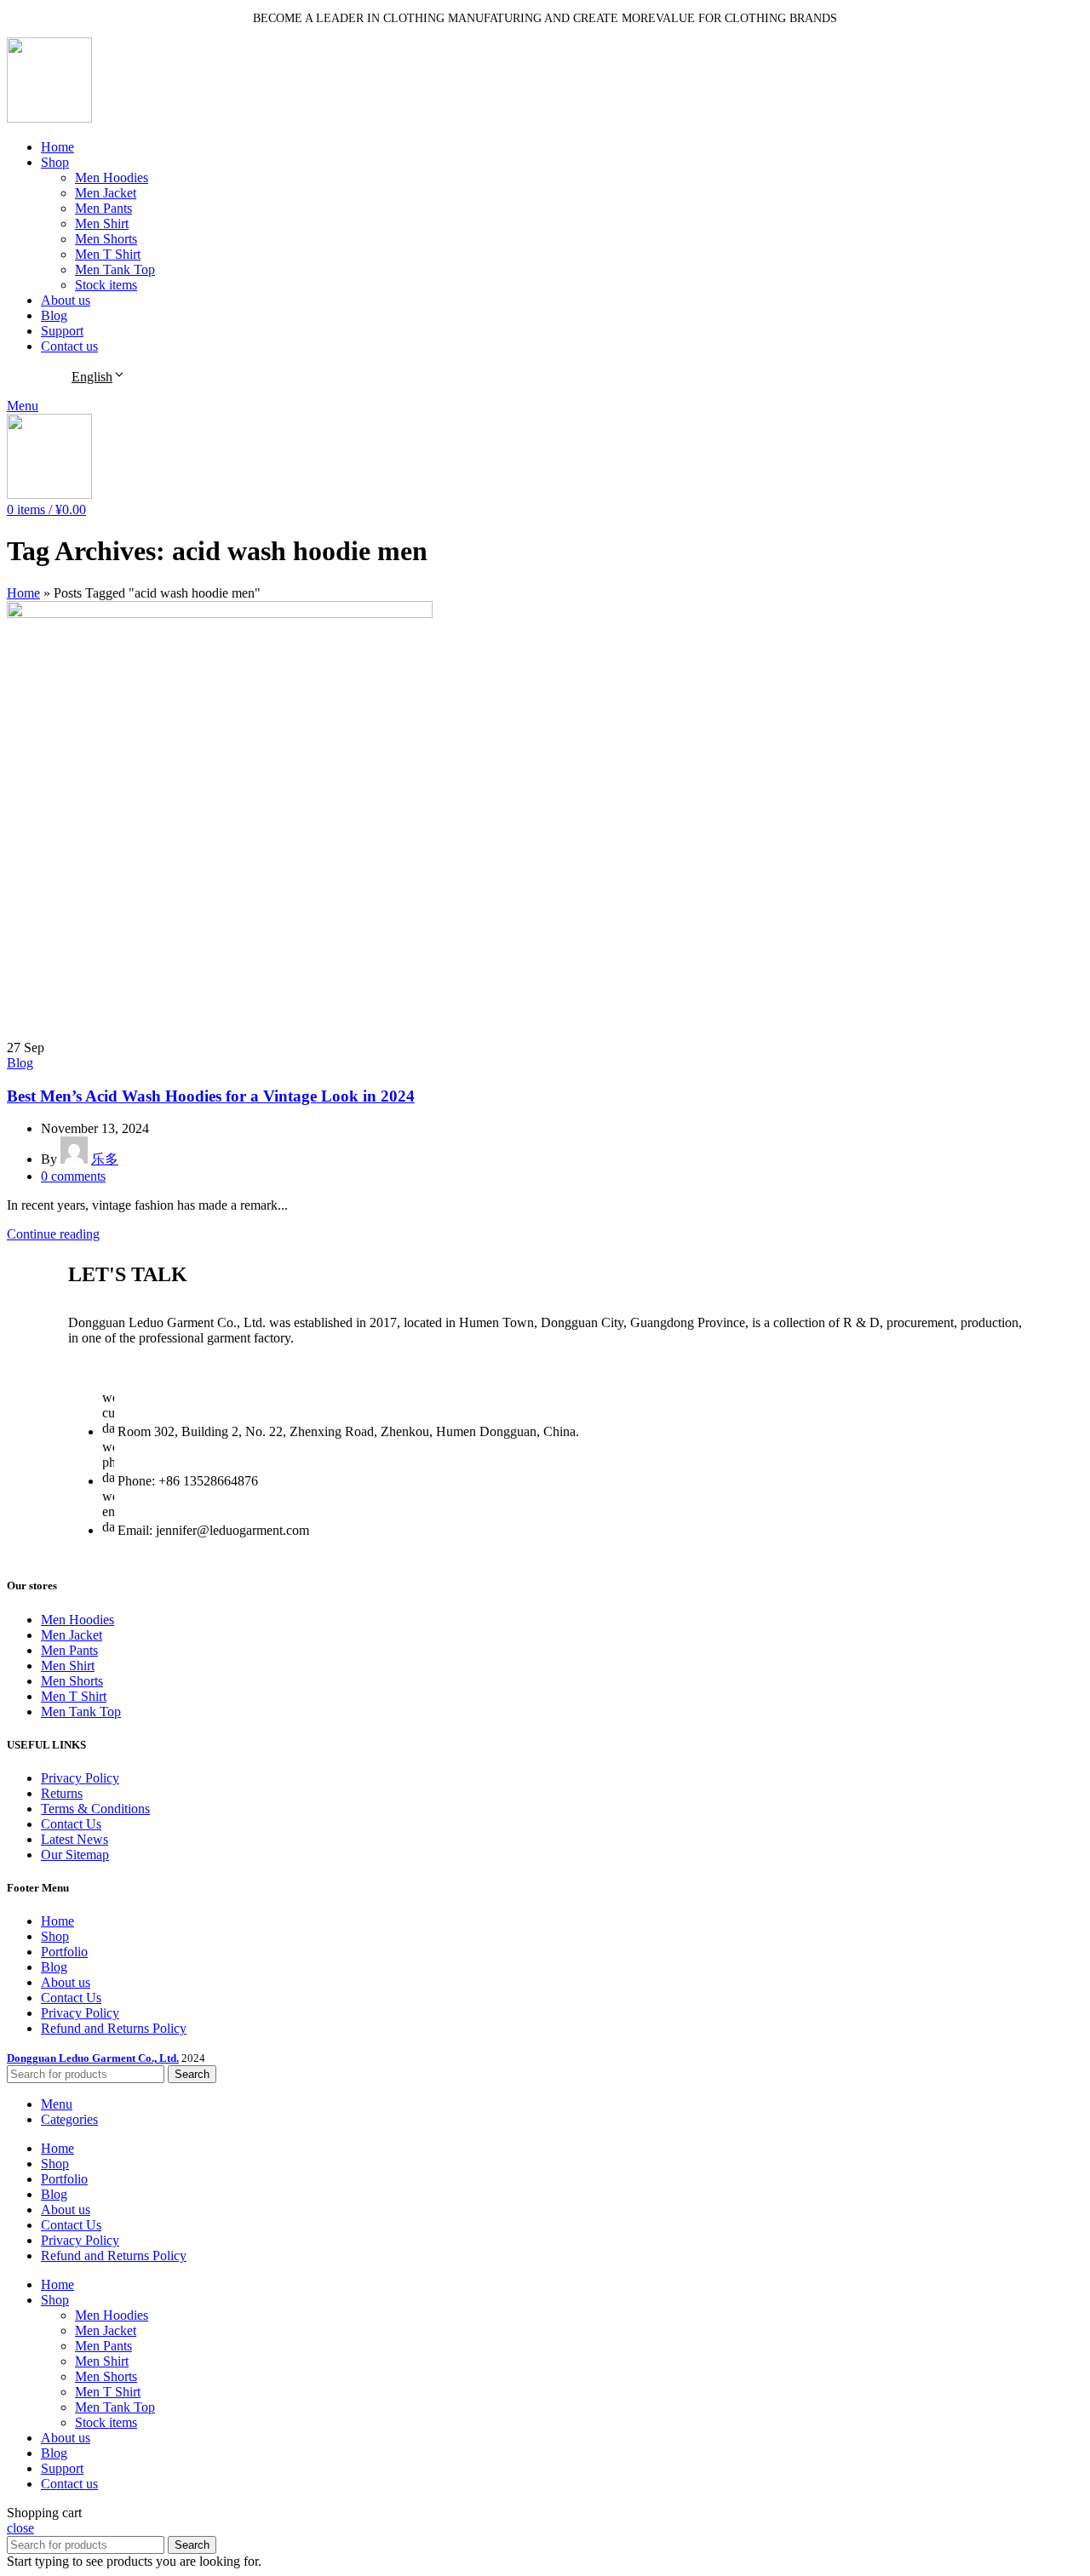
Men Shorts (106, 239)
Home (23, 593)
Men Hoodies (112, 177)
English (92, 377)
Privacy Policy (80, 1778)
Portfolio (64, 1952)
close (20, 2528)
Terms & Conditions (95, 1809)
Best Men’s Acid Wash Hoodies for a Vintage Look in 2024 (211, 1096)
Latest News (75, 1839)
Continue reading (53, 1234)
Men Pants (103, 208)
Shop (55, 1936)
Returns (62, 1793)
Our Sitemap (75, 1855)
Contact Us (71, 1824)
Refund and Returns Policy (114, 2028)
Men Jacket (106, 193)
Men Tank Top (115, 269)
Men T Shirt (108, 254)
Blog (20, 1063)
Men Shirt (102, 223)
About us (66, 1982)
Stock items (106, 285)
